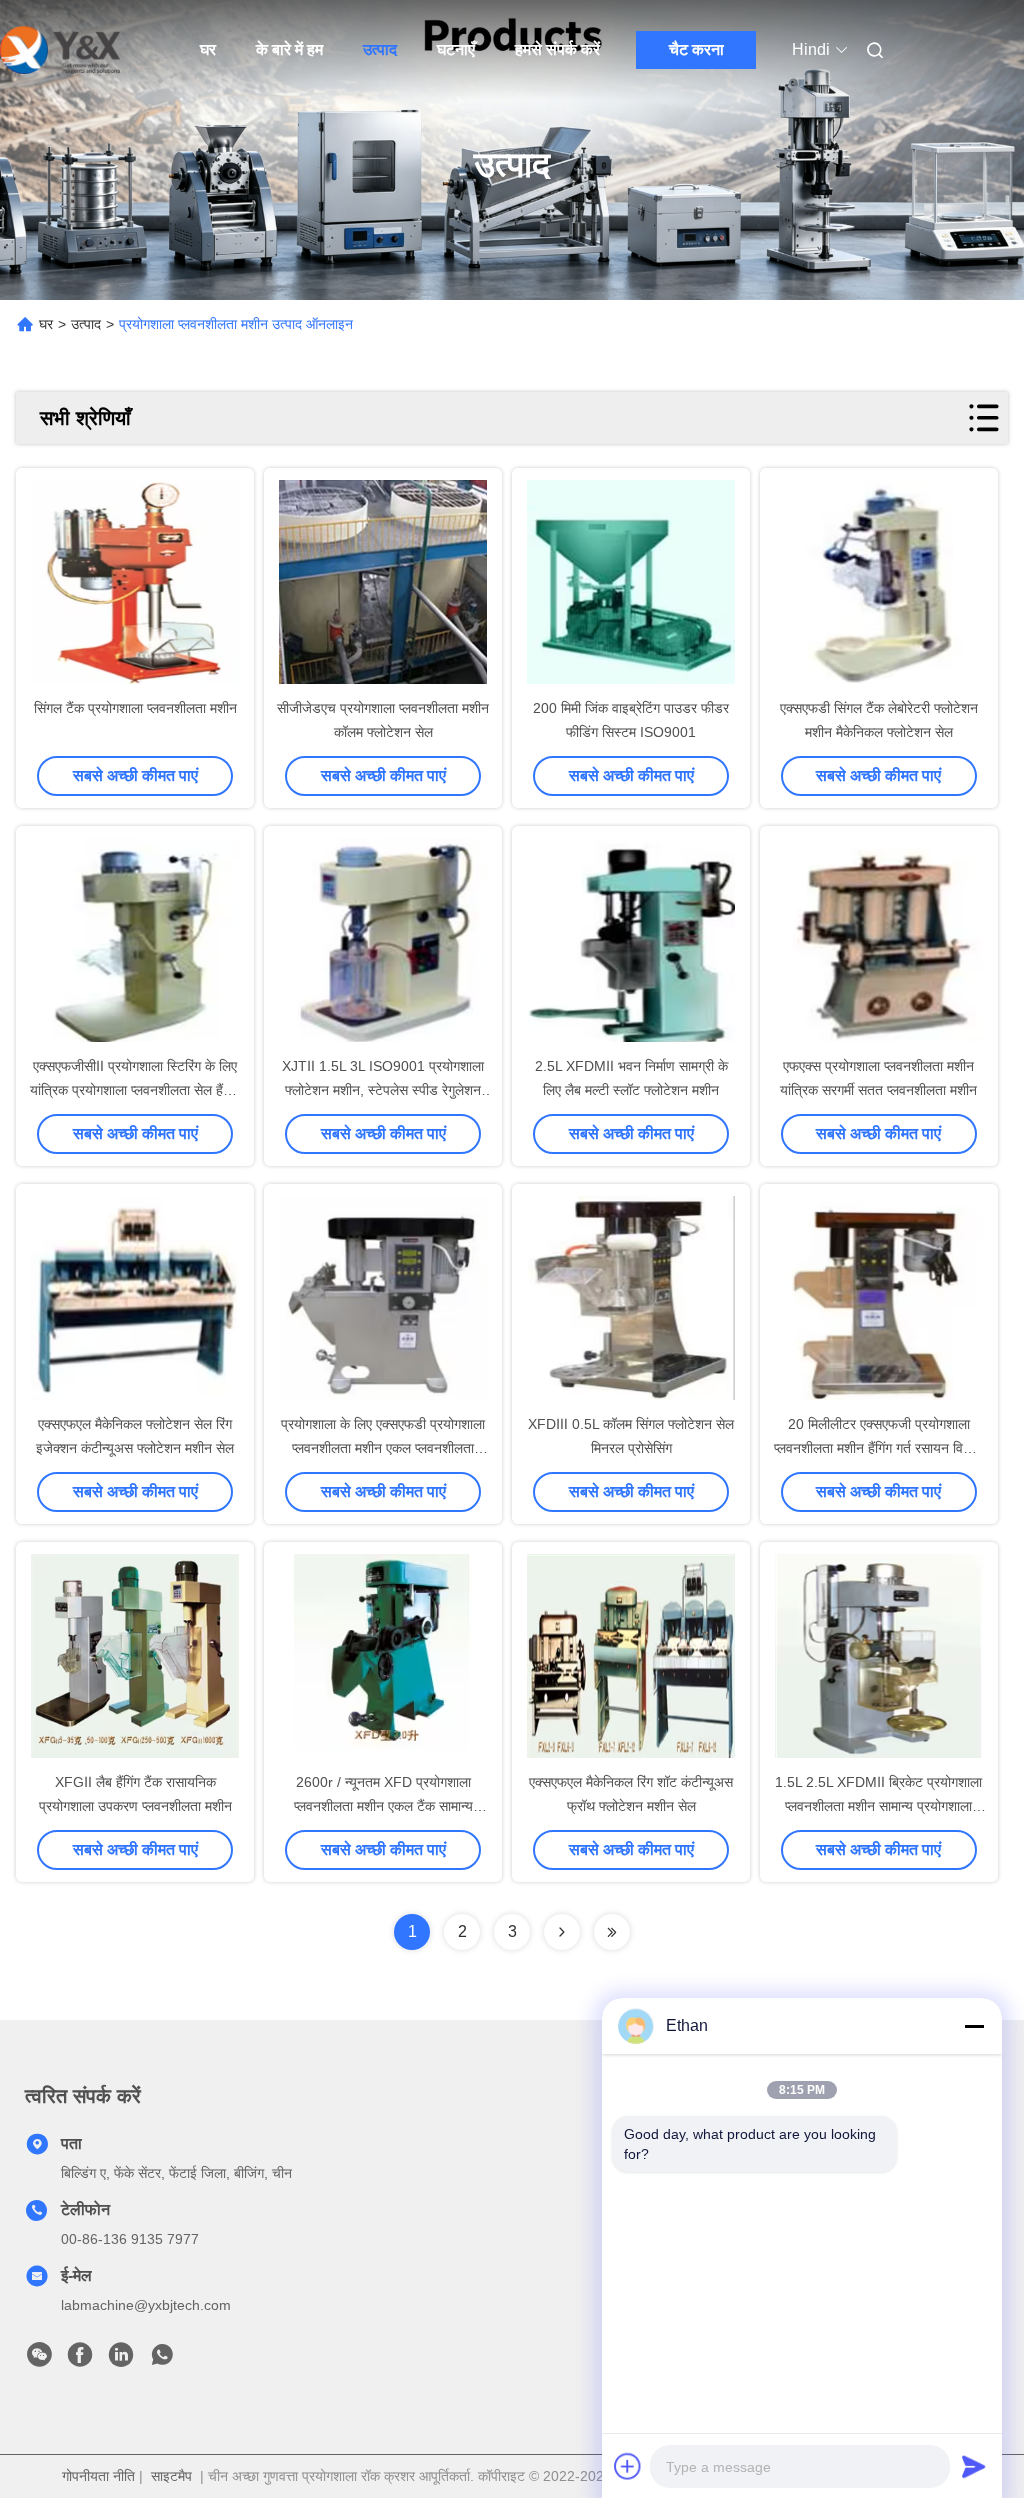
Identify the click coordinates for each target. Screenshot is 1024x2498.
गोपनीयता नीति (98, 2476)
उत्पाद (380, 49)
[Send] (974, 2466)
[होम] (60, 50)
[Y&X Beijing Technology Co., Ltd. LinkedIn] (121, 2360)
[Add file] (628, 2466)
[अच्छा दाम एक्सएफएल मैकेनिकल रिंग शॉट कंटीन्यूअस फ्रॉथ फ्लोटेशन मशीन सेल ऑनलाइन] (631, 1658)
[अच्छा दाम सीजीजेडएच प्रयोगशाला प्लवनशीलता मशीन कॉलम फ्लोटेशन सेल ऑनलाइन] (383, 584)
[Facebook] (80, 2360)
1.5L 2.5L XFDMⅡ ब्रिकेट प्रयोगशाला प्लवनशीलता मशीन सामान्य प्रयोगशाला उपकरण (878, 1806)
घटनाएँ (456, 49)
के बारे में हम (289, 49)
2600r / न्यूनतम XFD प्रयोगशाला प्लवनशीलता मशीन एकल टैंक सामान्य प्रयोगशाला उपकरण (383, 1806)
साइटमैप (171, 2476)
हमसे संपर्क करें (557, 49)
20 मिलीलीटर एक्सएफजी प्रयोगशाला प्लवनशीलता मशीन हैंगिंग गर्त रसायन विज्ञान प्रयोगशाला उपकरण (878, 1448)
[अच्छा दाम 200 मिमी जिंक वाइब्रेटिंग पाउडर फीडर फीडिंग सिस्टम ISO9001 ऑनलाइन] (631, 584)
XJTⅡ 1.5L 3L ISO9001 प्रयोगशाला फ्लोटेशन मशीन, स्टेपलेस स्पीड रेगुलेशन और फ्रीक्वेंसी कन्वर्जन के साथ (383, 1090)
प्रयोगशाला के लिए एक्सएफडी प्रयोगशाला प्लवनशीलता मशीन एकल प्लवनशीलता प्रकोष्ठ (383, 1448)
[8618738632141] (162, 2360)
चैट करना (696, 49)
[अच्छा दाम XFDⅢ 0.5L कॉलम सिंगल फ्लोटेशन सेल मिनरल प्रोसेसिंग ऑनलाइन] (631, 1300)
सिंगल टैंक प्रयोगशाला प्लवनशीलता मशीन (135, 708)
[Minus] (974, 2026)
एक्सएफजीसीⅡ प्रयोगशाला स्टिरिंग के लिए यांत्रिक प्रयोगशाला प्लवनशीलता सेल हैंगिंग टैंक (135, 1090)
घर (208, 49)
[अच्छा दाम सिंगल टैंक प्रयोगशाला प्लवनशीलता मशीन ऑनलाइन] (135, 584)
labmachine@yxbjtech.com (146, 2305)
